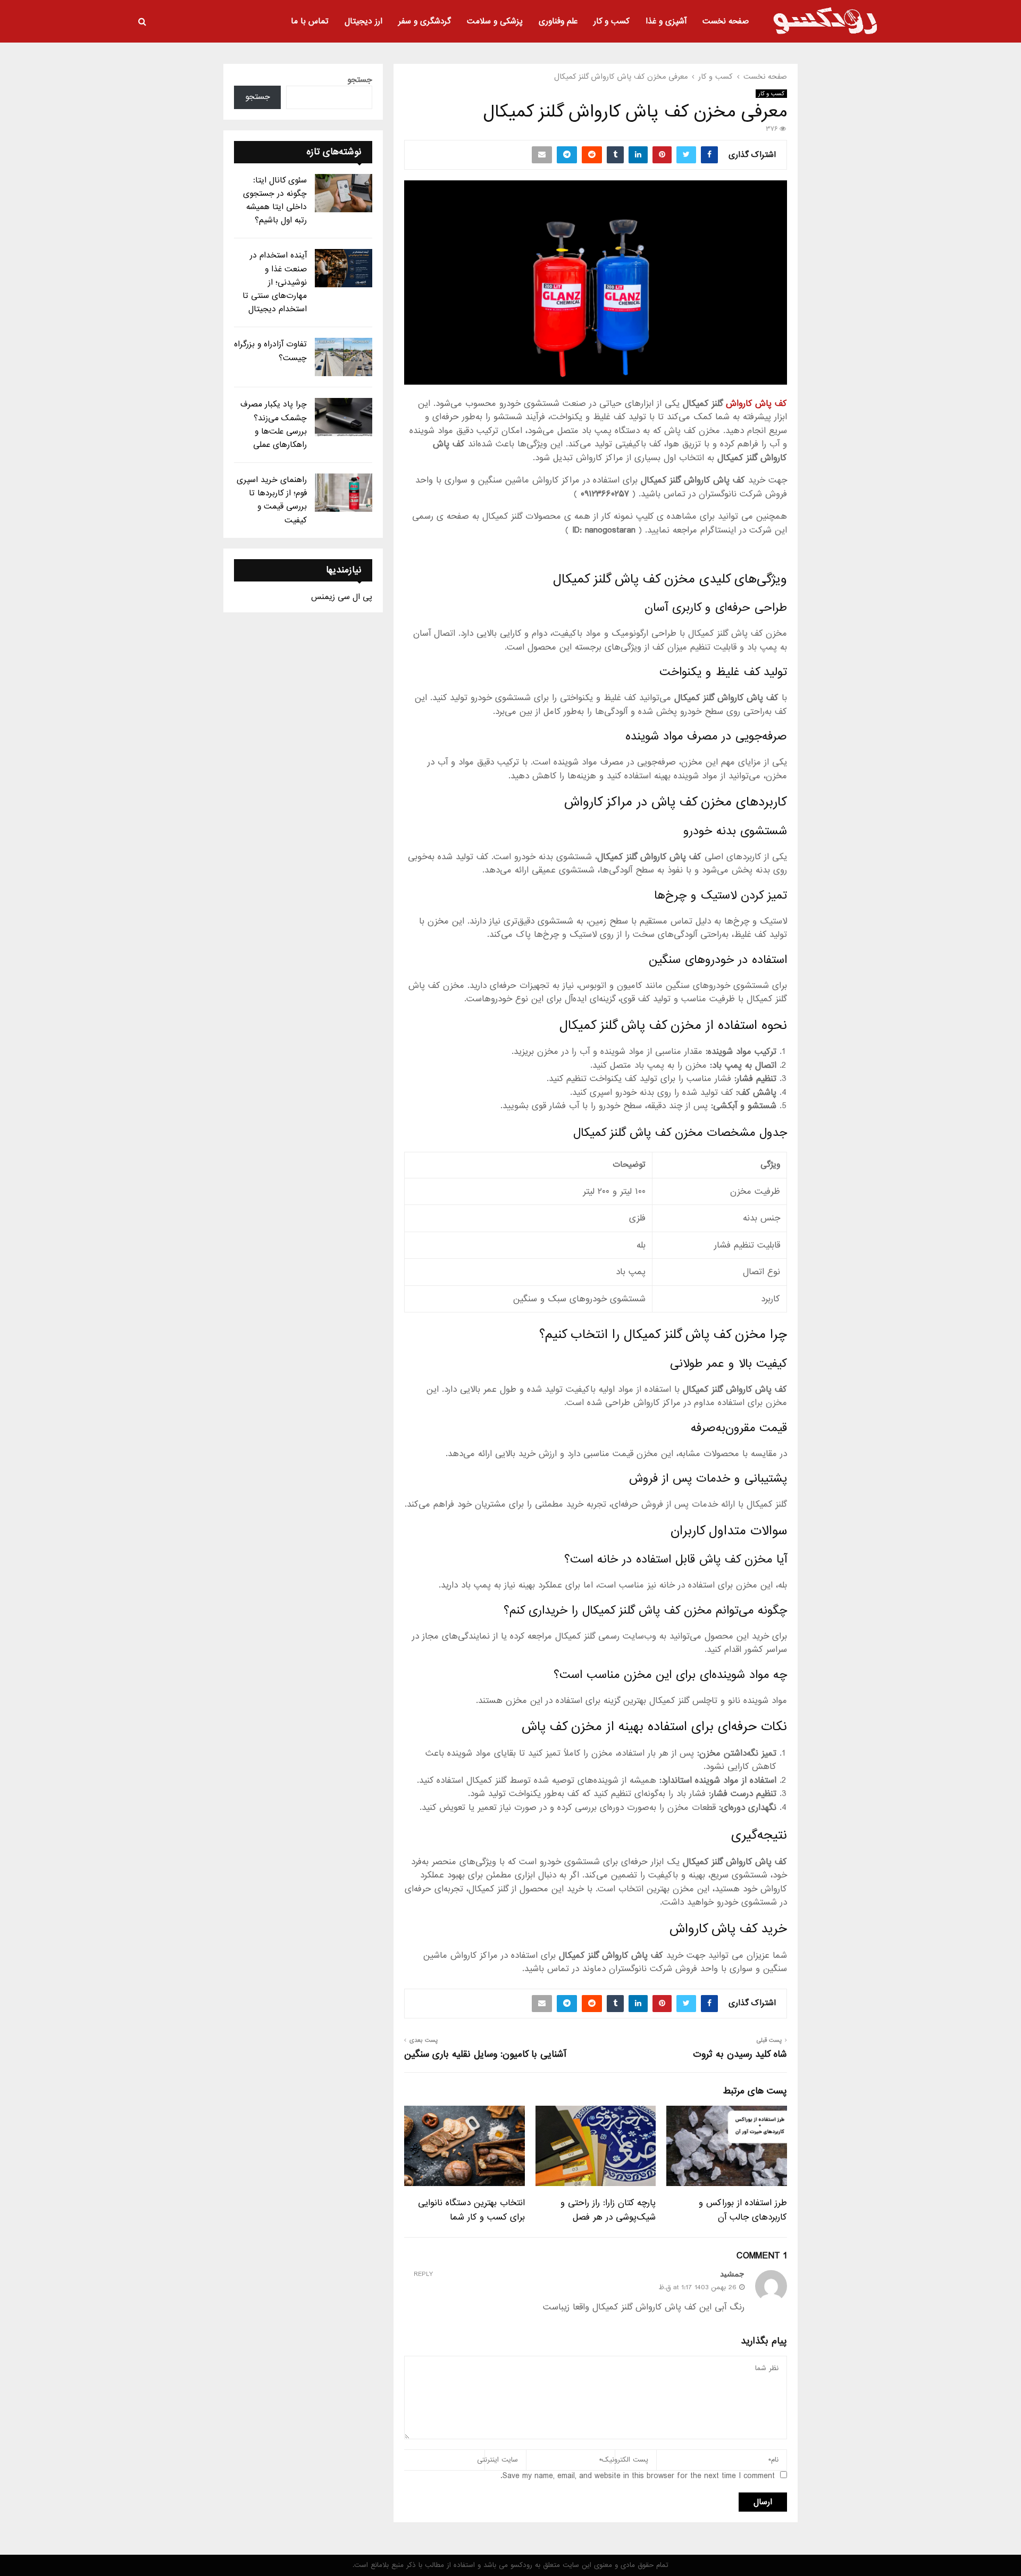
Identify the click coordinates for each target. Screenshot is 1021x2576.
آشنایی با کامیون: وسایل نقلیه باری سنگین (485, 2054)
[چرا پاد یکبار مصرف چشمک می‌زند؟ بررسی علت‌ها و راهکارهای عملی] (344, 417)
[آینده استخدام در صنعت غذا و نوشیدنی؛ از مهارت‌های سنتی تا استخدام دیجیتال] (344, 268)
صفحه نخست (726, 21)
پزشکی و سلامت (495, 21)
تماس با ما (310, 21)
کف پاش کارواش (756, 404)
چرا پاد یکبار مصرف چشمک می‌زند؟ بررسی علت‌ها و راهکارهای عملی (274, 425)
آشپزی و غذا (666, 21)
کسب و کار (612, 21)
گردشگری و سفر (425, 21)
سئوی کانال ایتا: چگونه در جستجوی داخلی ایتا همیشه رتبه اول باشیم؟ (275, 201)
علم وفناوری (558, 21)
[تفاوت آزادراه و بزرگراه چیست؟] (344, 357)
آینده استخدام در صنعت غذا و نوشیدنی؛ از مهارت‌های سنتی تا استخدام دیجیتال (275, 282)
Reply (423, 2275)
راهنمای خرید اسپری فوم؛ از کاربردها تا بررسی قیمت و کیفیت (272, 500)
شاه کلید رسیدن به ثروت (740, 2054)
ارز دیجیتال (363, 21)
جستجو (360, 80)
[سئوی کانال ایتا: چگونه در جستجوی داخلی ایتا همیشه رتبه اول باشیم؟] (344, 193)
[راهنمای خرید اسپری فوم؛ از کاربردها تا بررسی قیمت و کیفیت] (344, 493)
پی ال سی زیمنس (342, 597)
